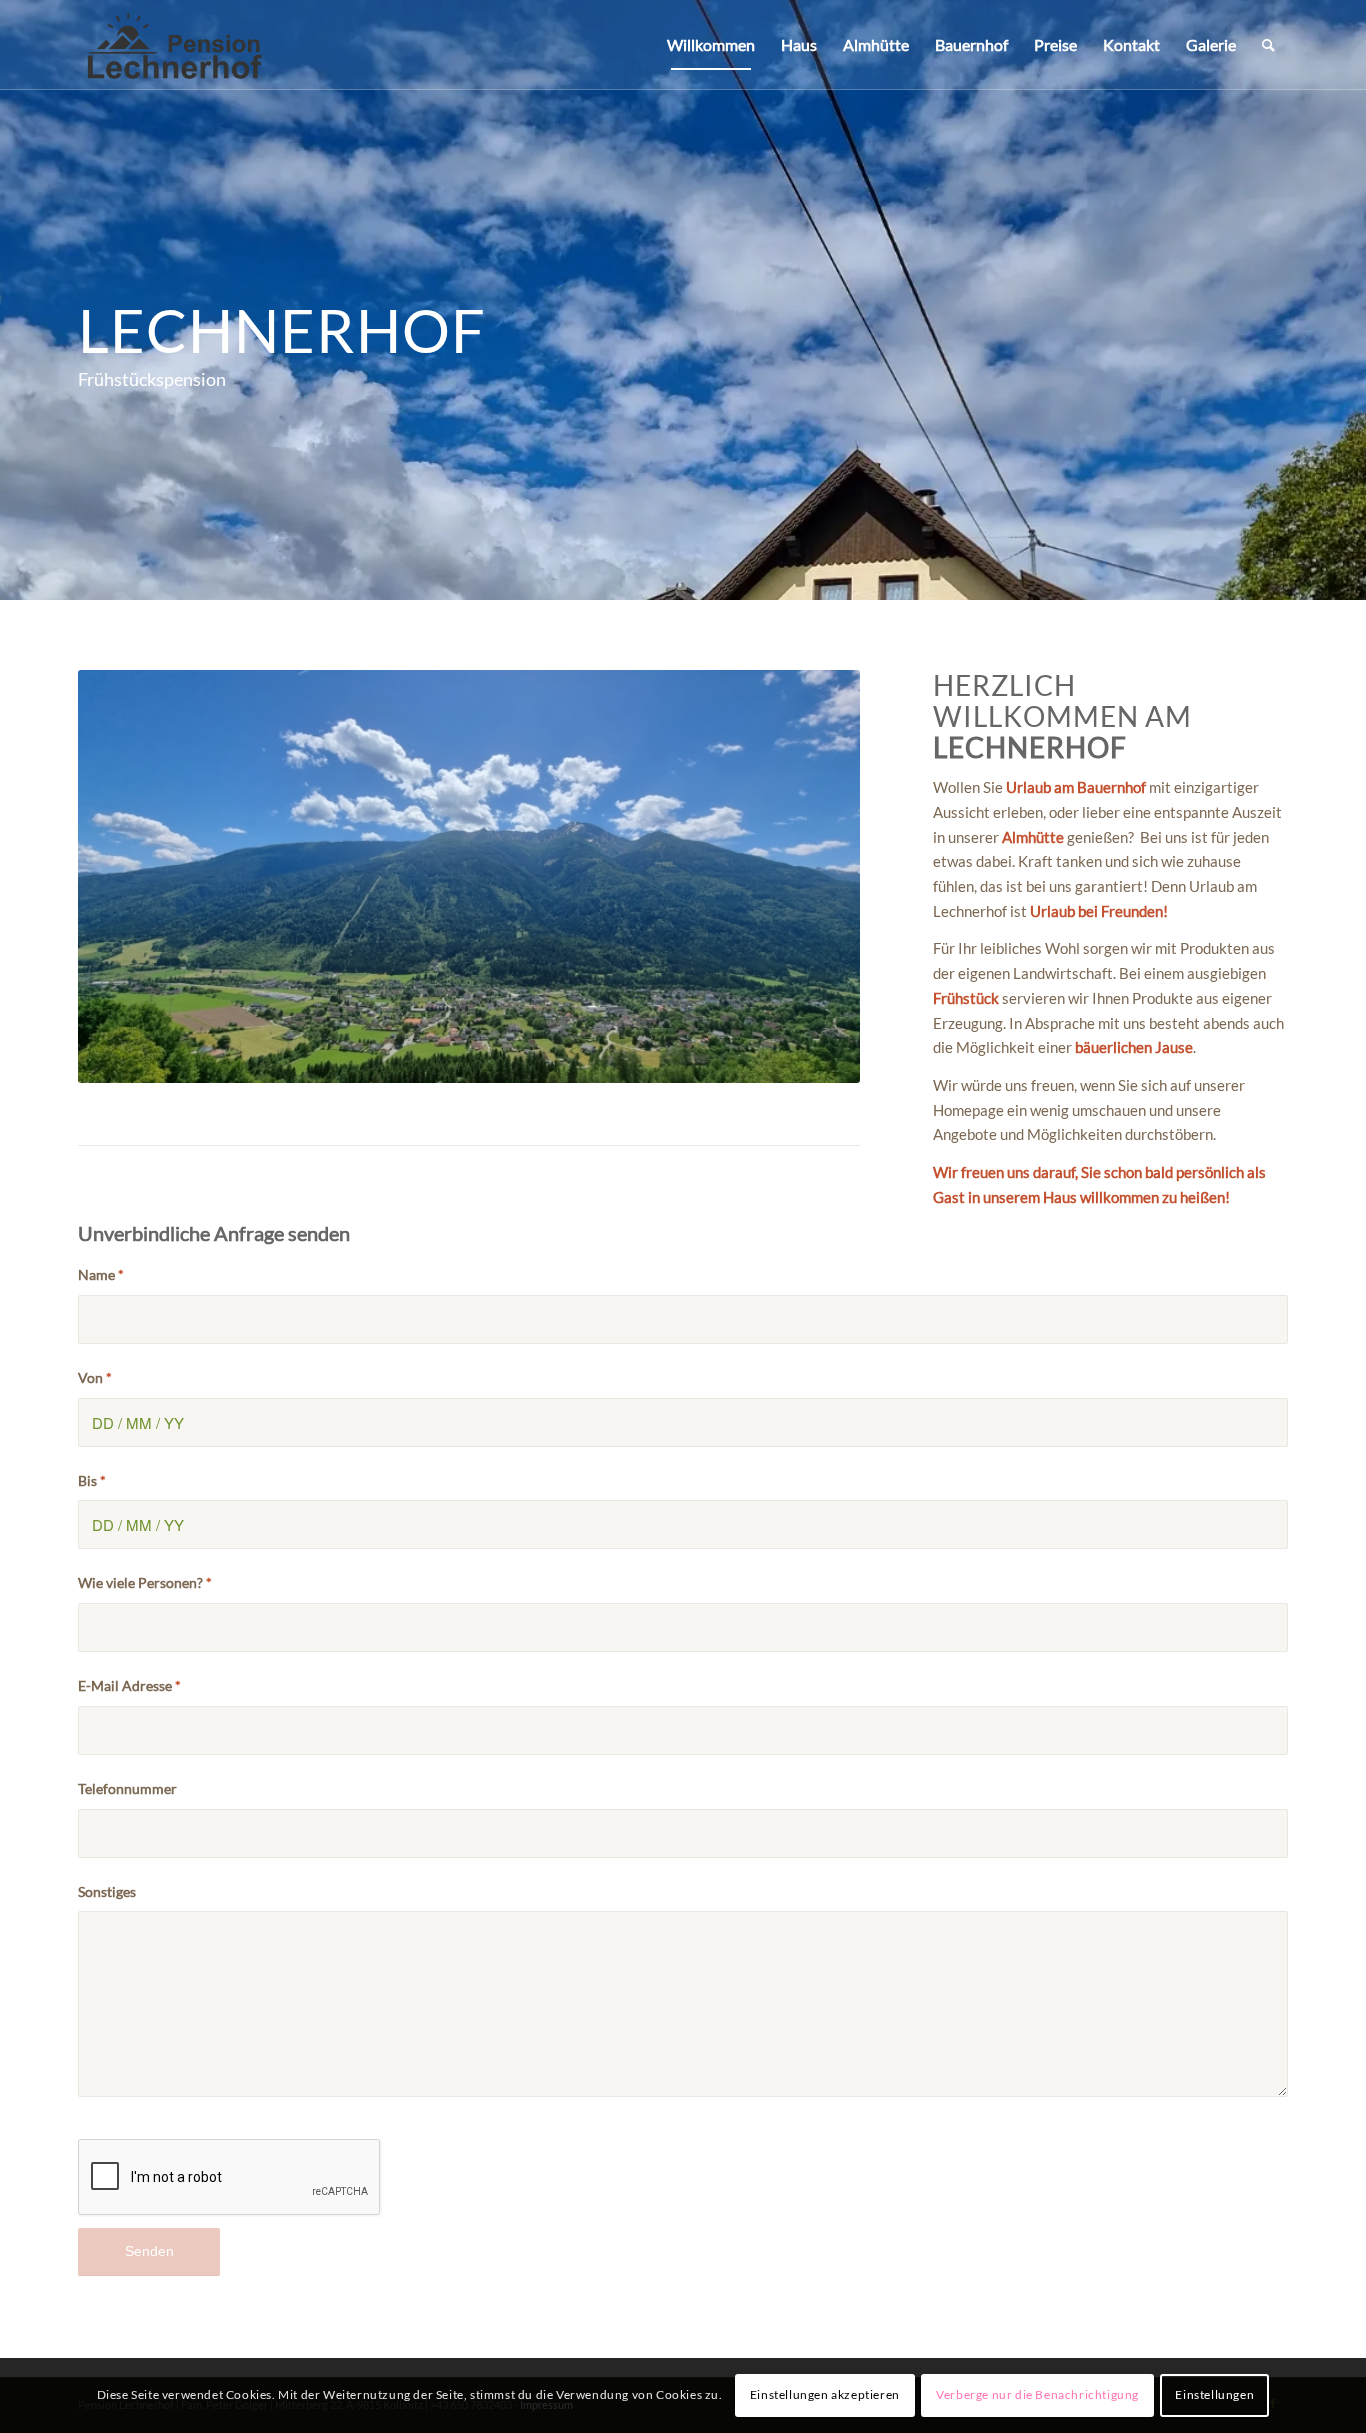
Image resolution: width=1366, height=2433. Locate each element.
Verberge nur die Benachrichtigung (1037, 2394)
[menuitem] (711, 45)
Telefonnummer (127, 1788)
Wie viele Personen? (145, 1582)
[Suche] (1268, 45)
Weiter (815, 877)
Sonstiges (107, 1891)
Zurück (123, 877)
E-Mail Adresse (129, 1685)
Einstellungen (1214, 2394)
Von (95, 1377)
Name (101, 1274)
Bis (92, 1480)
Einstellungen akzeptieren (825, 2394)
